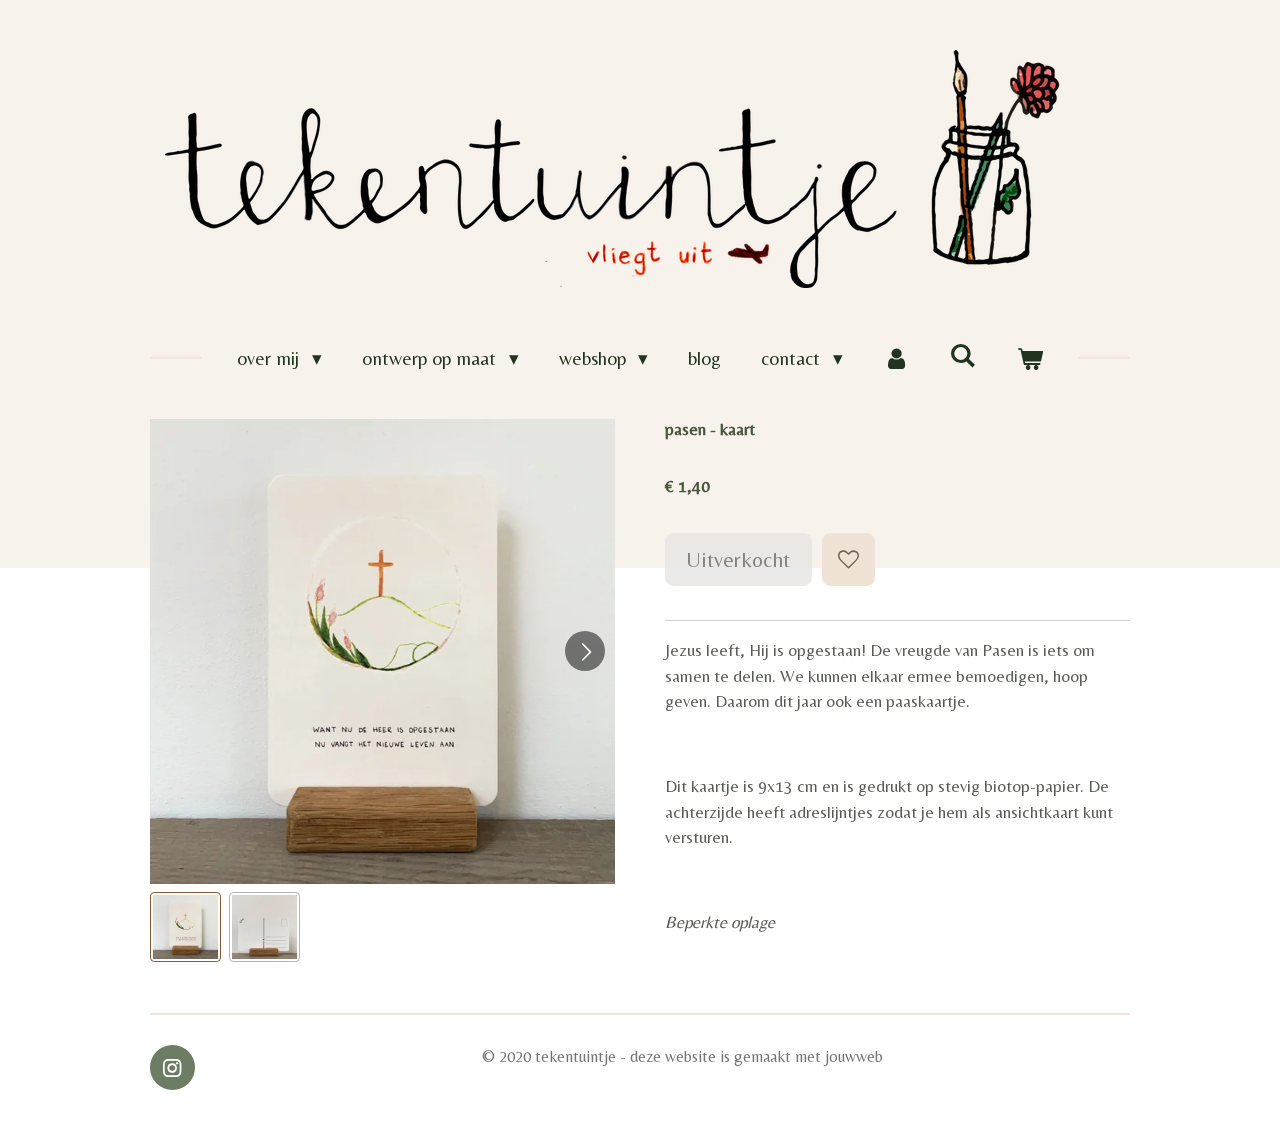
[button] (185, 927)
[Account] (896, 358)
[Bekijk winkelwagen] (1029, 358)
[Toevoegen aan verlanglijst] (848, 559)
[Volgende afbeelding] (585, 651)
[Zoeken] (962, 355)
